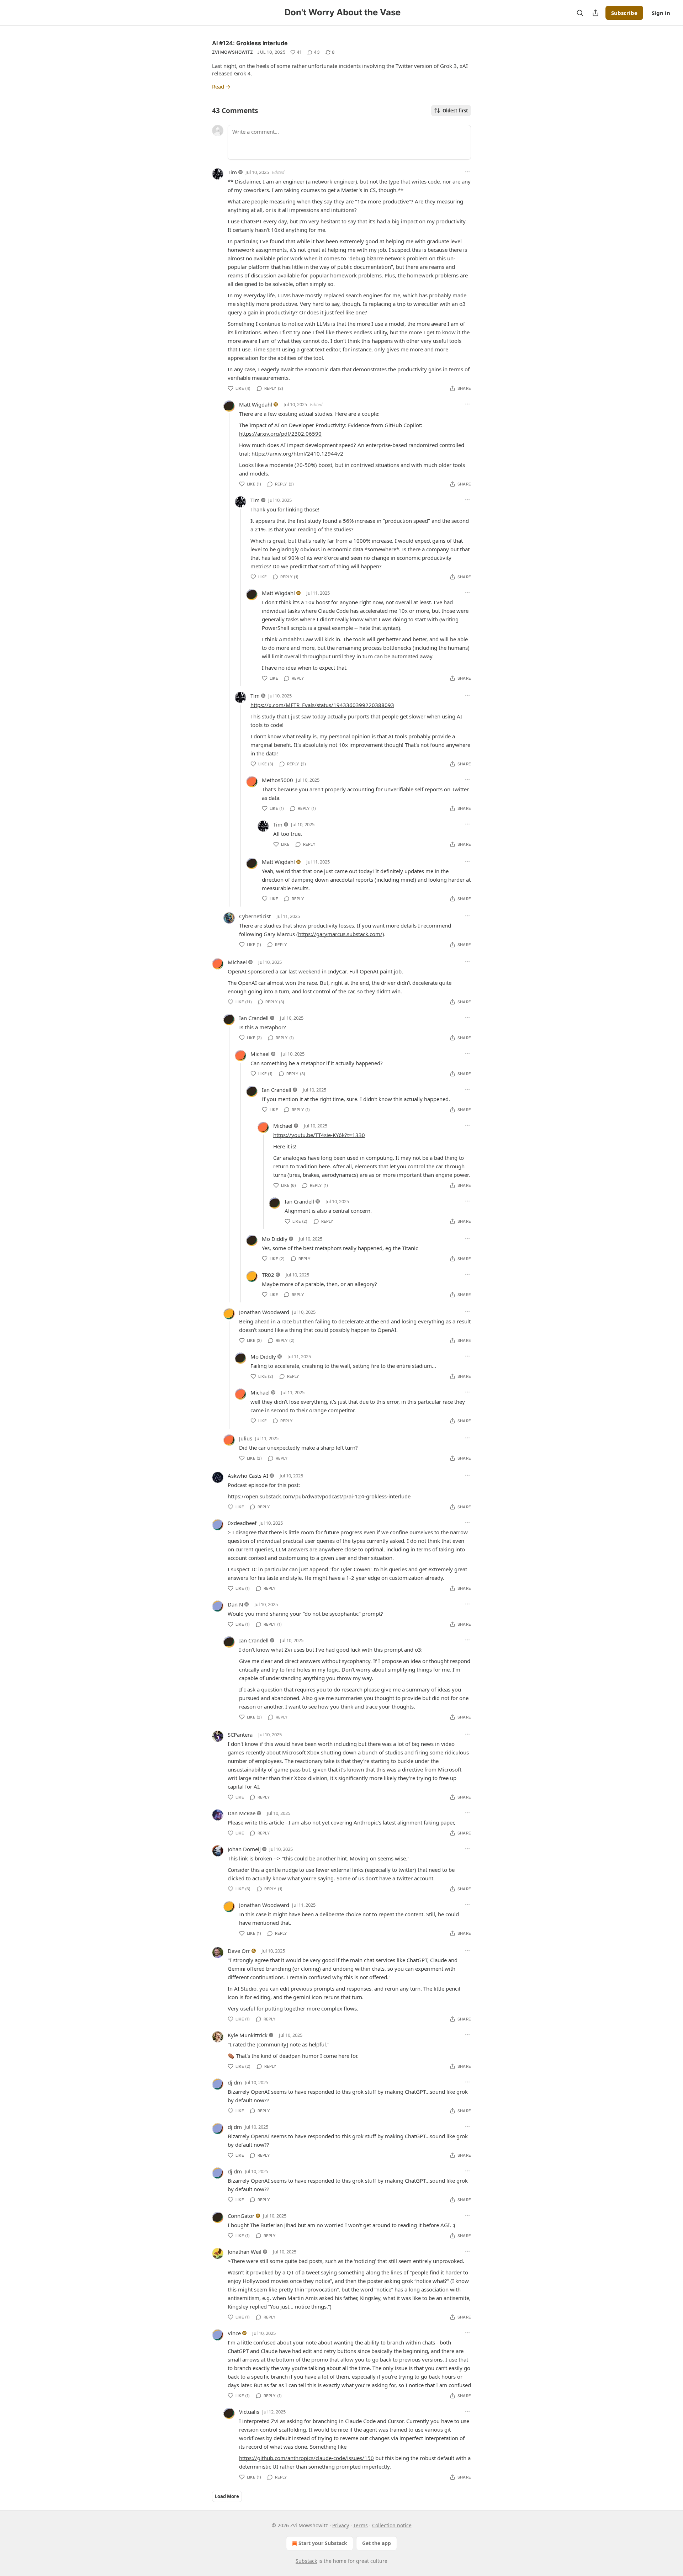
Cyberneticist (255, 916)
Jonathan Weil (245, 2252)
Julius (246, 1438)
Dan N (235, 1604)
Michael (237, 962)
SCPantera (240, 1735)
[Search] (580, 13)
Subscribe (624, 13)
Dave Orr (239, 1951)
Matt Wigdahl (256, 404)
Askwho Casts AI (248, 1476)
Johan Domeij (244, 1849)
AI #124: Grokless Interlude (250, 43)
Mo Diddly (275, 1239)
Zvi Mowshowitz (232, 52)
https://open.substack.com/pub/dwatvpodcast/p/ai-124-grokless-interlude (319, 1496)
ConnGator (241, 2216)
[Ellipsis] (467, 172)
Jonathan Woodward (264, 1312)
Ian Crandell (254, 1018)
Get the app (377, 2543)
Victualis (249, 2412)
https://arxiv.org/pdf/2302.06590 (280, 434)
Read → (221, 86)
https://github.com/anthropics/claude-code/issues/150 (306, 2458)
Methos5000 (277, 780)
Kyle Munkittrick (248, 2035)
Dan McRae (242, 1813)
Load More (227, 2496)
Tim (232, 172)
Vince (234, 2333)
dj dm (235, 2082)
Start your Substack (323, 2543)
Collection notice (392, 2525)
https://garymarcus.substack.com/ (340, 934)
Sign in (661, 13)
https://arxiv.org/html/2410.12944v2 (297, 453)
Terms (361, 2525)
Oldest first (455, 111)
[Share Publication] (595, 13)
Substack (306, 2561)
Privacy (341, 2525)
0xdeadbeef (242, 1523)
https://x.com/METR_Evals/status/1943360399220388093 (322, 705)
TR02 (268, 1275)
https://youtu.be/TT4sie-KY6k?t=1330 (319, 1135)
